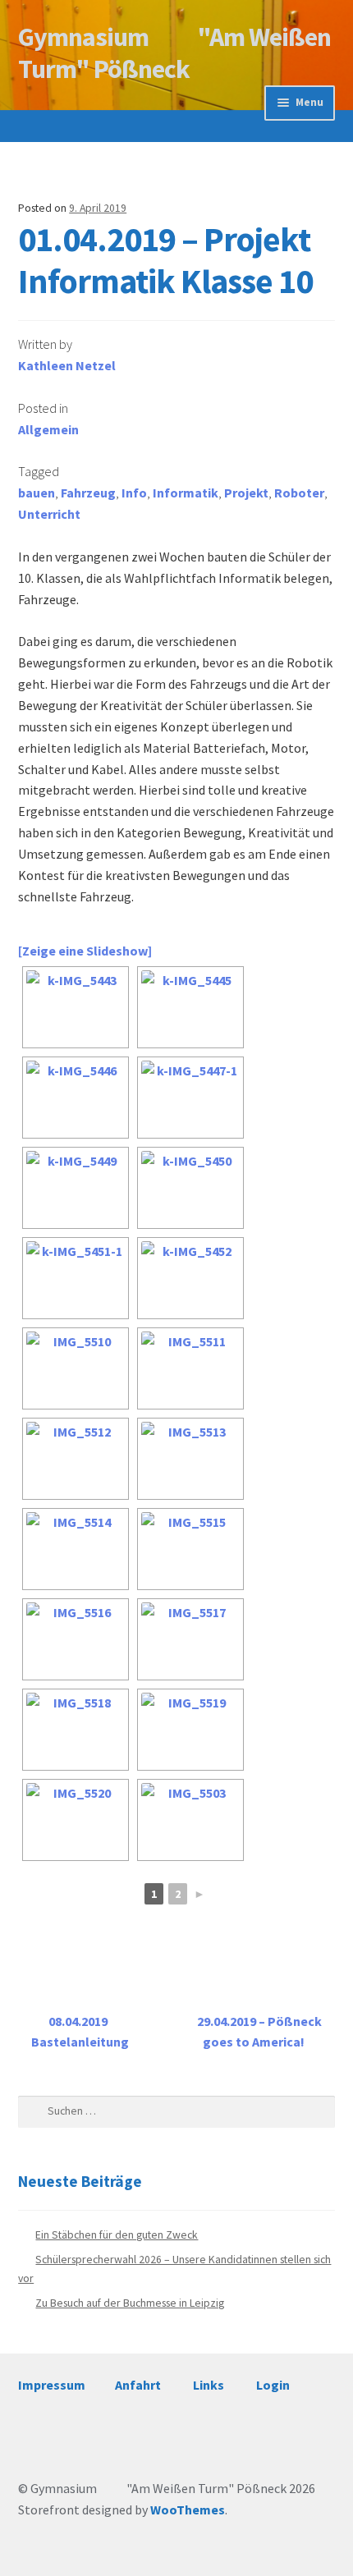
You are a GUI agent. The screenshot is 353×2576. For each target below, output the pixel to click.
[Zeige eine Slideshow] (85, 951)
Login (273, 2385)
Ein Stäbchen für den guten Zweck (117, 2235)
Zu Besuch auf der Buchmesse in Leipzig (130, 2303)
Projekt (246, 493)
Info (134, 493)
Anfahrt (138, 2385)
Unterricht (49, 514)
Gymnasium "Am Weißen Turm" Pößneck (174, 53)
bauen (37, 493)
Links (209, 2385)
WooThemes (188, 2510)
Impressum (52, 2385)
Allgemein (48, 429)
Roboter (299, 493)
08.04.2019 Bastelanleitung (80, 2032)
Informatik (186, 493)
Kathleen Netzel (67, 365)
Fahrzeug (88, 493)
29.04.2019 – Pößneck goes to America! (259, 2032)
